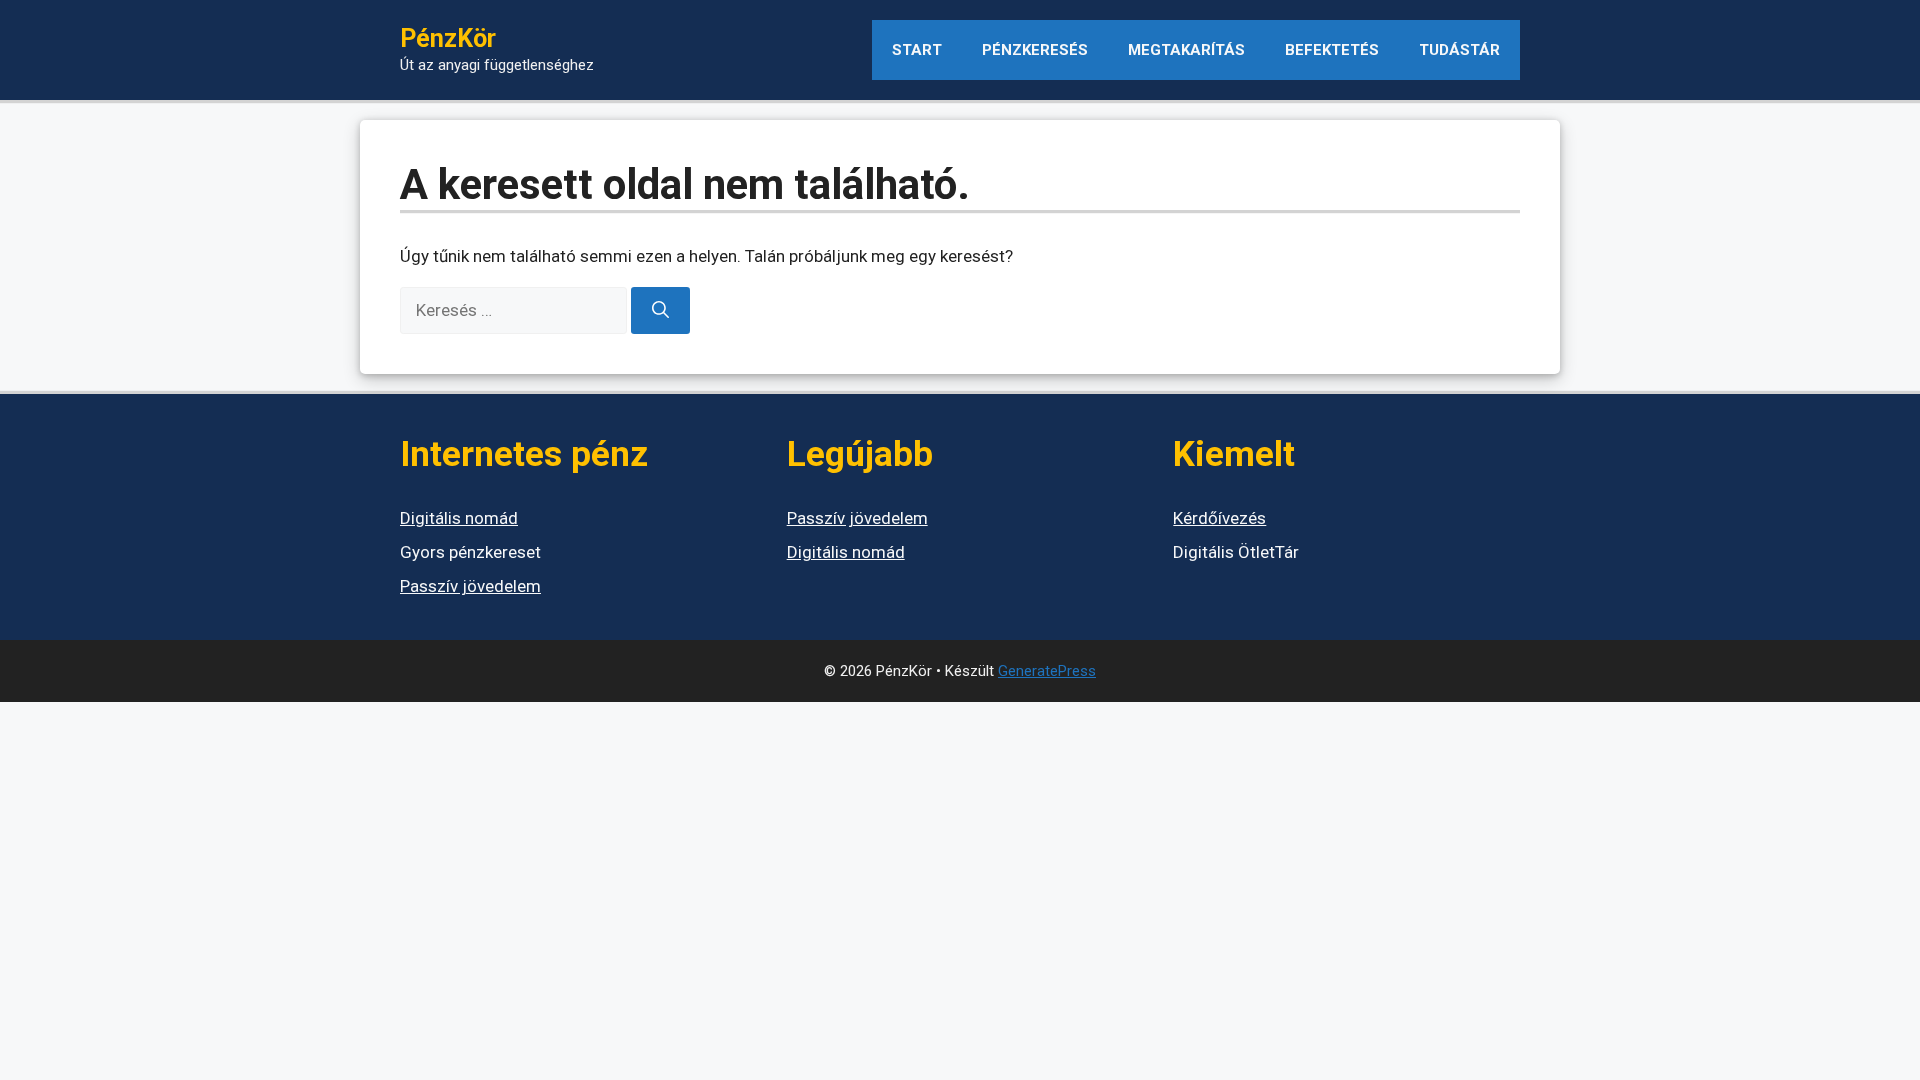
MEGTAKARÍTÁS (1186, 50)
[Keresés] (660, 311)
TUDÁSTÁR (1459, 50)
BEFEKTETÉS (1332, 50)
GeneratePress (1047, 671)
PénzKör (448, 38)
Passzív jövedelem (470, 586)
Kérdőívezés (1219, 518)
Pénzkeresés (1035, 50)
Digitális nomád (459, 518)
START (917, 50)
